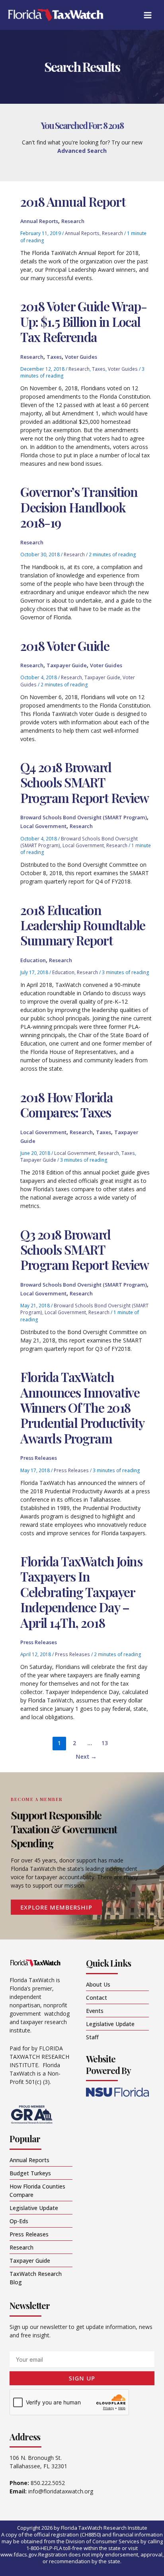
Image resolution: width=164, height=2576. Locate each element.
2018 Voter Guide (65, 645)
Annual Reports (39, 221)
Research (73, 221)
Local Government (43, 826)
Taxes (54, 357)
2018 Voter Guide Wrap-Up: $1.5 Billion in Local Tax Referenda (83, 321)
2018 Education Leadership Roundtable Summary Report (83, 925)
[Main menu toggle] (147, 15)
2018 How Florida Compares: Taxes (66, 1104)
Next (86, 1756)
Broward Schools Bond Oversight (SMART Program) (84, 817)
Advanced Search (82, 151)
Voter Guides (81, 357)
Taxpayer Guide (67, 665)
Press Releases (39, 1458)
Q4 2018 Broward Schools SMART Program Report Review (85, 782)
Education (33, 960)
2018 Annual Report (73, 201)
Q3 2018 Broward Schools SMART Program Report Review (85, 1249)
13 (105, 1743)
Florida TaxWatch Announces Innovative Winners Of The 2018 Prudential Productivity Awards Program (82, 1407)
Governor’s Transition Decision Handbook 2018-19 (79, 507)
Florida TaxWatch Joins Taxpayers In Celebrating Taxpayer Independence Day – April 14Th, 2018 (81, 1592)
